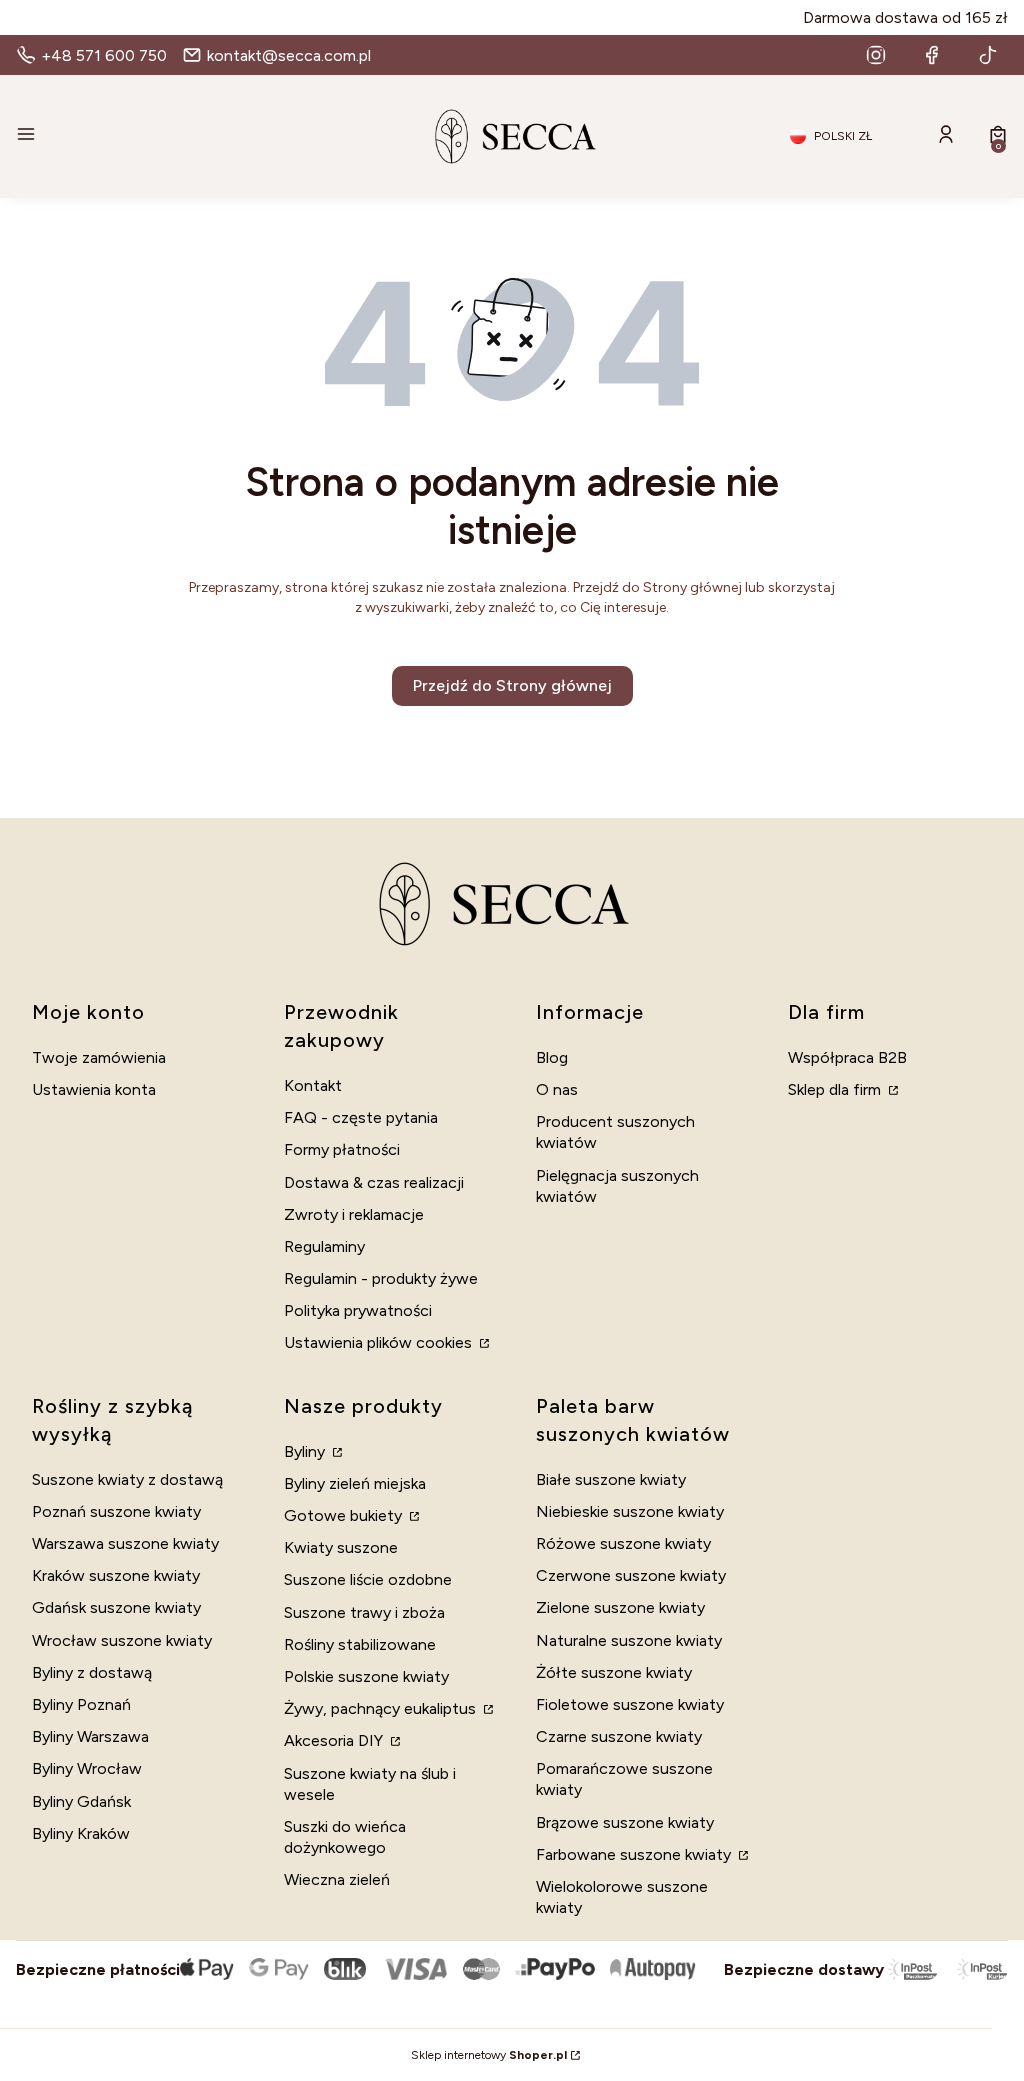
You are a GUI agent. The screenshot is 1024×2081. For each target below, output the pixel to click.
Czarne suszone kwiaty (619, 1736)
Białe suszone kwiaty (611, 1479)
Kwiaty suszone (341, 1547)
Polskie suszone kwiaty (366, 1676)
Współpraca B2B (847, 1057)
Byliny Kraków (81, 1833)
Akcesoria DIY (335, 1740)
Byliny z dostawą (92, 1672)
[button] (173, 136)
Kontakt (313, 1085)
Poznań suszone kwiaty (116, 1511)
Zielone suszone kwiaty (620, 1607)
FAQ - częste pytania (361, 1117)
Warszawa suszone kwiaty (125, 1543)
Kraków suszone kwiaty (116, 1575)
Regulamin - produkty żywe (381, 1278)
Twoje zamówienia (99, 1057)
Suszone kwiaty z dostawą (127, 1479)
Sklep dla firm (836, 1089)
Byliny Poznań (81, 1704)
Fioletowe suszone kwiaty (630, 1704)
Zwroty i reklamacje (354, 1214)
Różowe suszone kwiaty (623, 1543)
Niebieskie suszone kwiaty (630, 1511)
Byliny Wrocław (87, 1768)
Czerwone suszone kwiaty (631, 1575)
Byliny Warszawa (90, 1736)
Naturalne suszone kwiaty (629, 1640)
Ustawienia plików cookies (380, 1342)
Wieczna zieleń (337, 1879)
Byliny (306, 1451)
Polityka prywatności (358, 1310)
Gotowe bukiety (345, 1515)
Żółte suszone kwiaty (614, 1672)
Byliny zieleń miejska (355, 1483)
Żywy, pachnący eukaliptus (382, 1708)
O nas (557, 1089)
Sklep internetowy (489, 2055)
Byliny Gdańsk (81, 1801)
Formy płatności (342, 1149)
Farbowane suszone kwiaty (635, 1854)
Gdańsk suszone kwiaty (116, 1607)
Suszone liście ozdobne (368, 1579)
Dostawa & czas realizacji (374, 1182)
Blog (552, 1057)
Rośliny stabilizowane (360, 1644)
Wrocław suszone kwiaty (122, 1640)
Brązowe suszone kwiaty (625, 1822)
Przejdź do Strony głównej (512, 685)
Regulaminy (324, 1246)
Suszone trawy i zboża (364, 1612)
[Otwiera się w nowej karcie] (876, 55)
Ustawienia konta (94, 1089)
